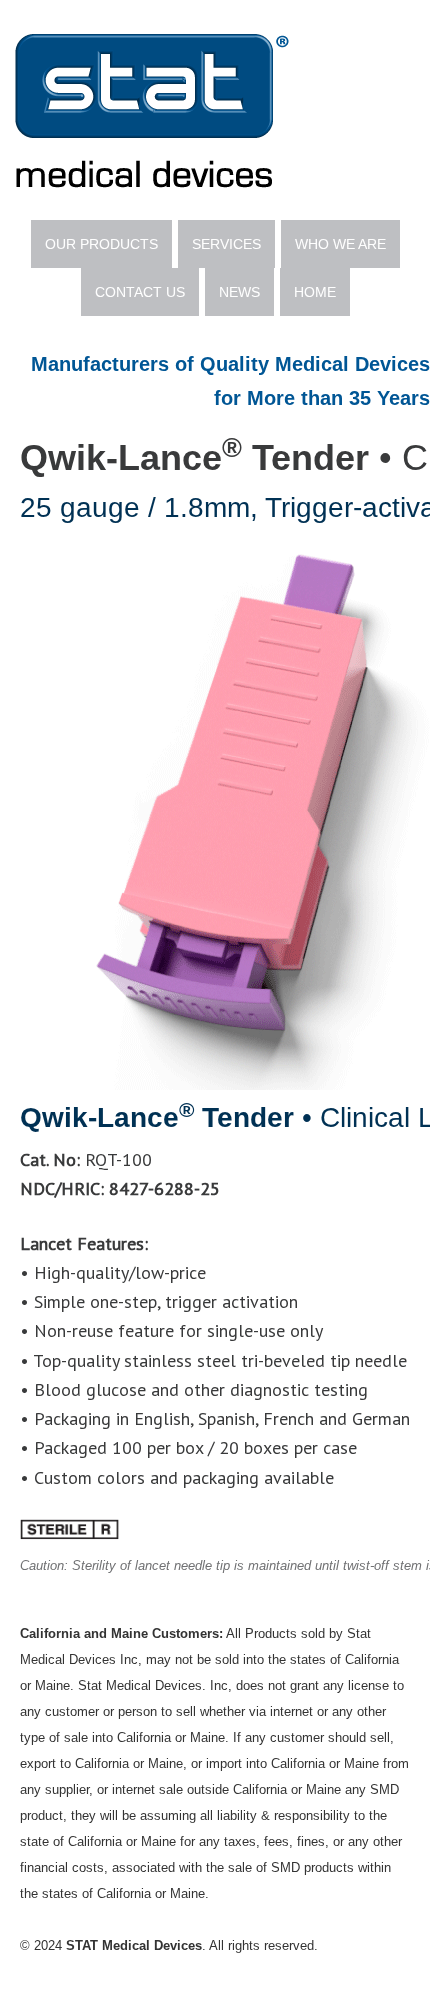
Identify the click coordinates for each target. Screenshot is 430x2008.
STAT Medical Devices (215, 110)
